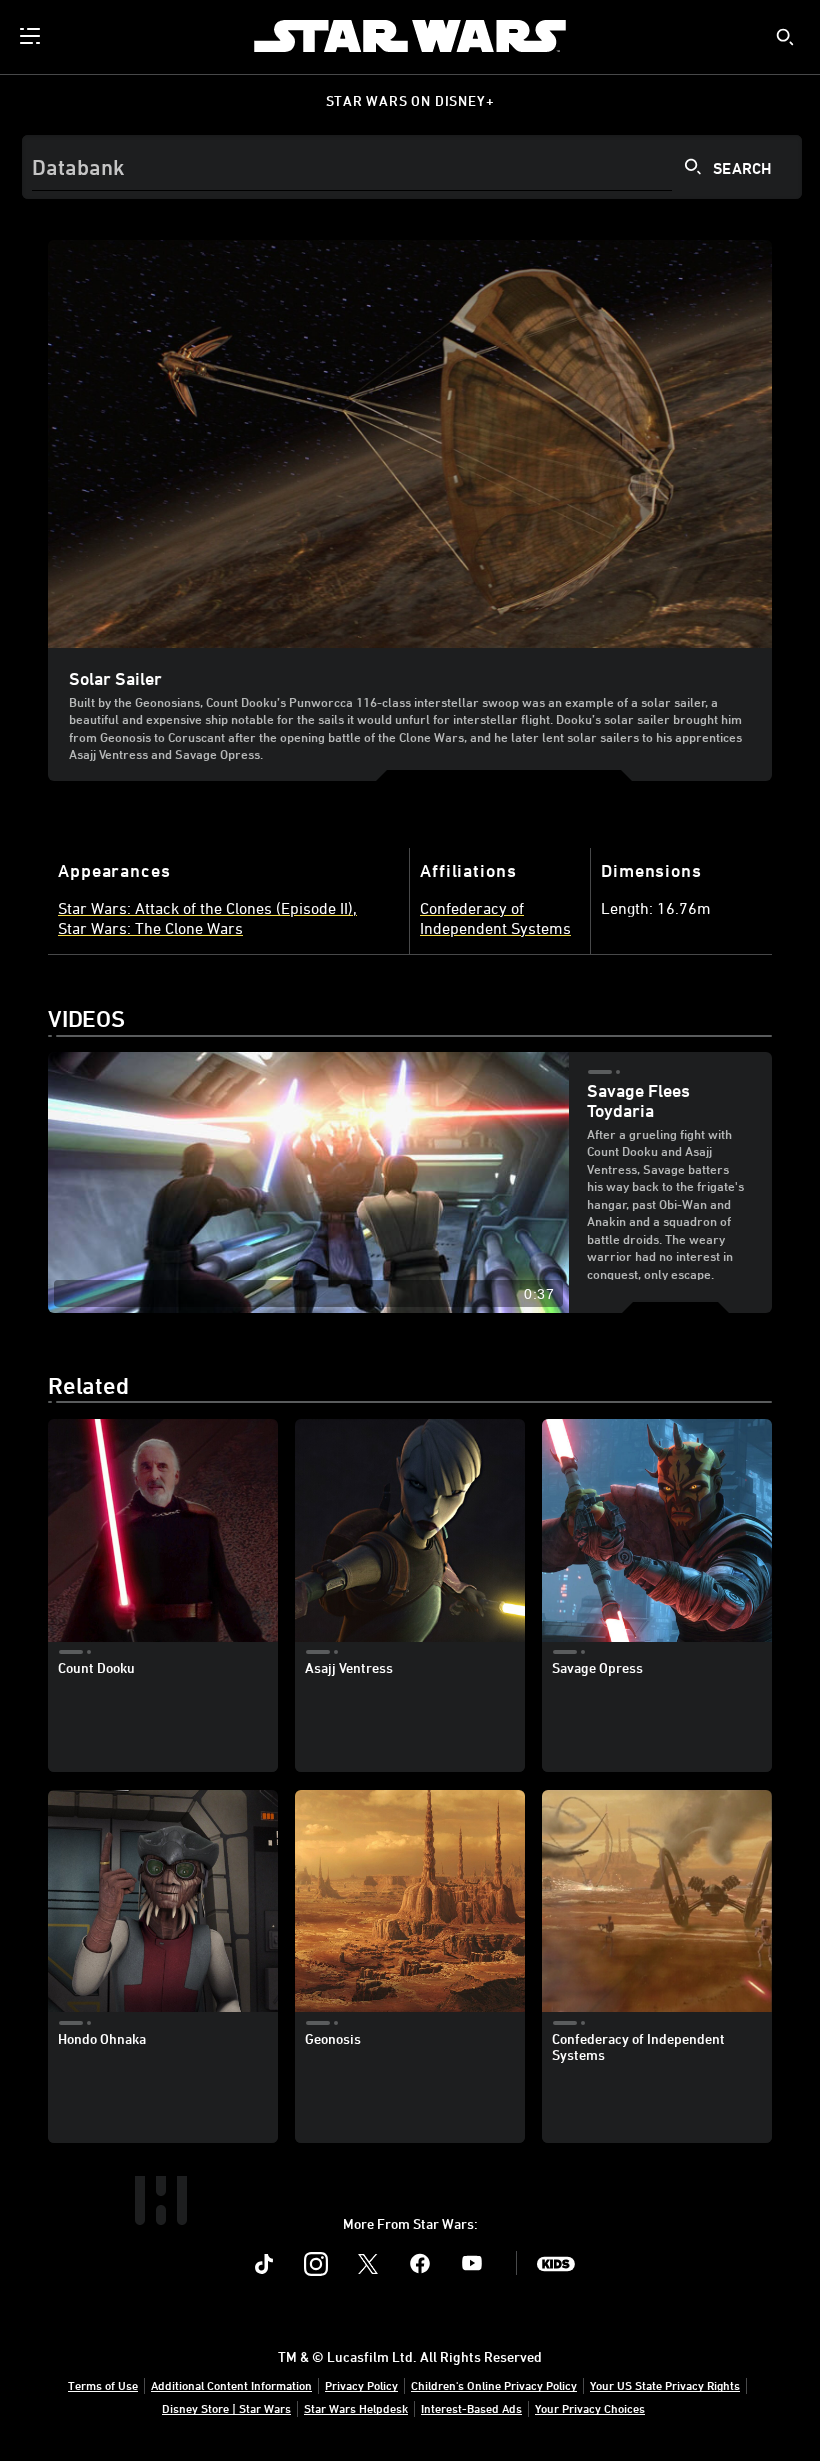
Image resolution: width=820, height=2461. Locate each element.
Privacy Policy (361, 2385)
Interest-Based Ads (471, 2408)
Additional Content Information (231, 2385)
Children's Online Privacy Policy (494, 2385)
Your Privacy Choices (590, 2408)
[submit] (785, 37)
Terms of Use (103, 2385)
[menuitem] (32, 36)
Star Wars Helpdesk (356, 2408)
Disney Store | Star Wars (226, 2408)
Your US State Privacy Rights (665, 2385)
